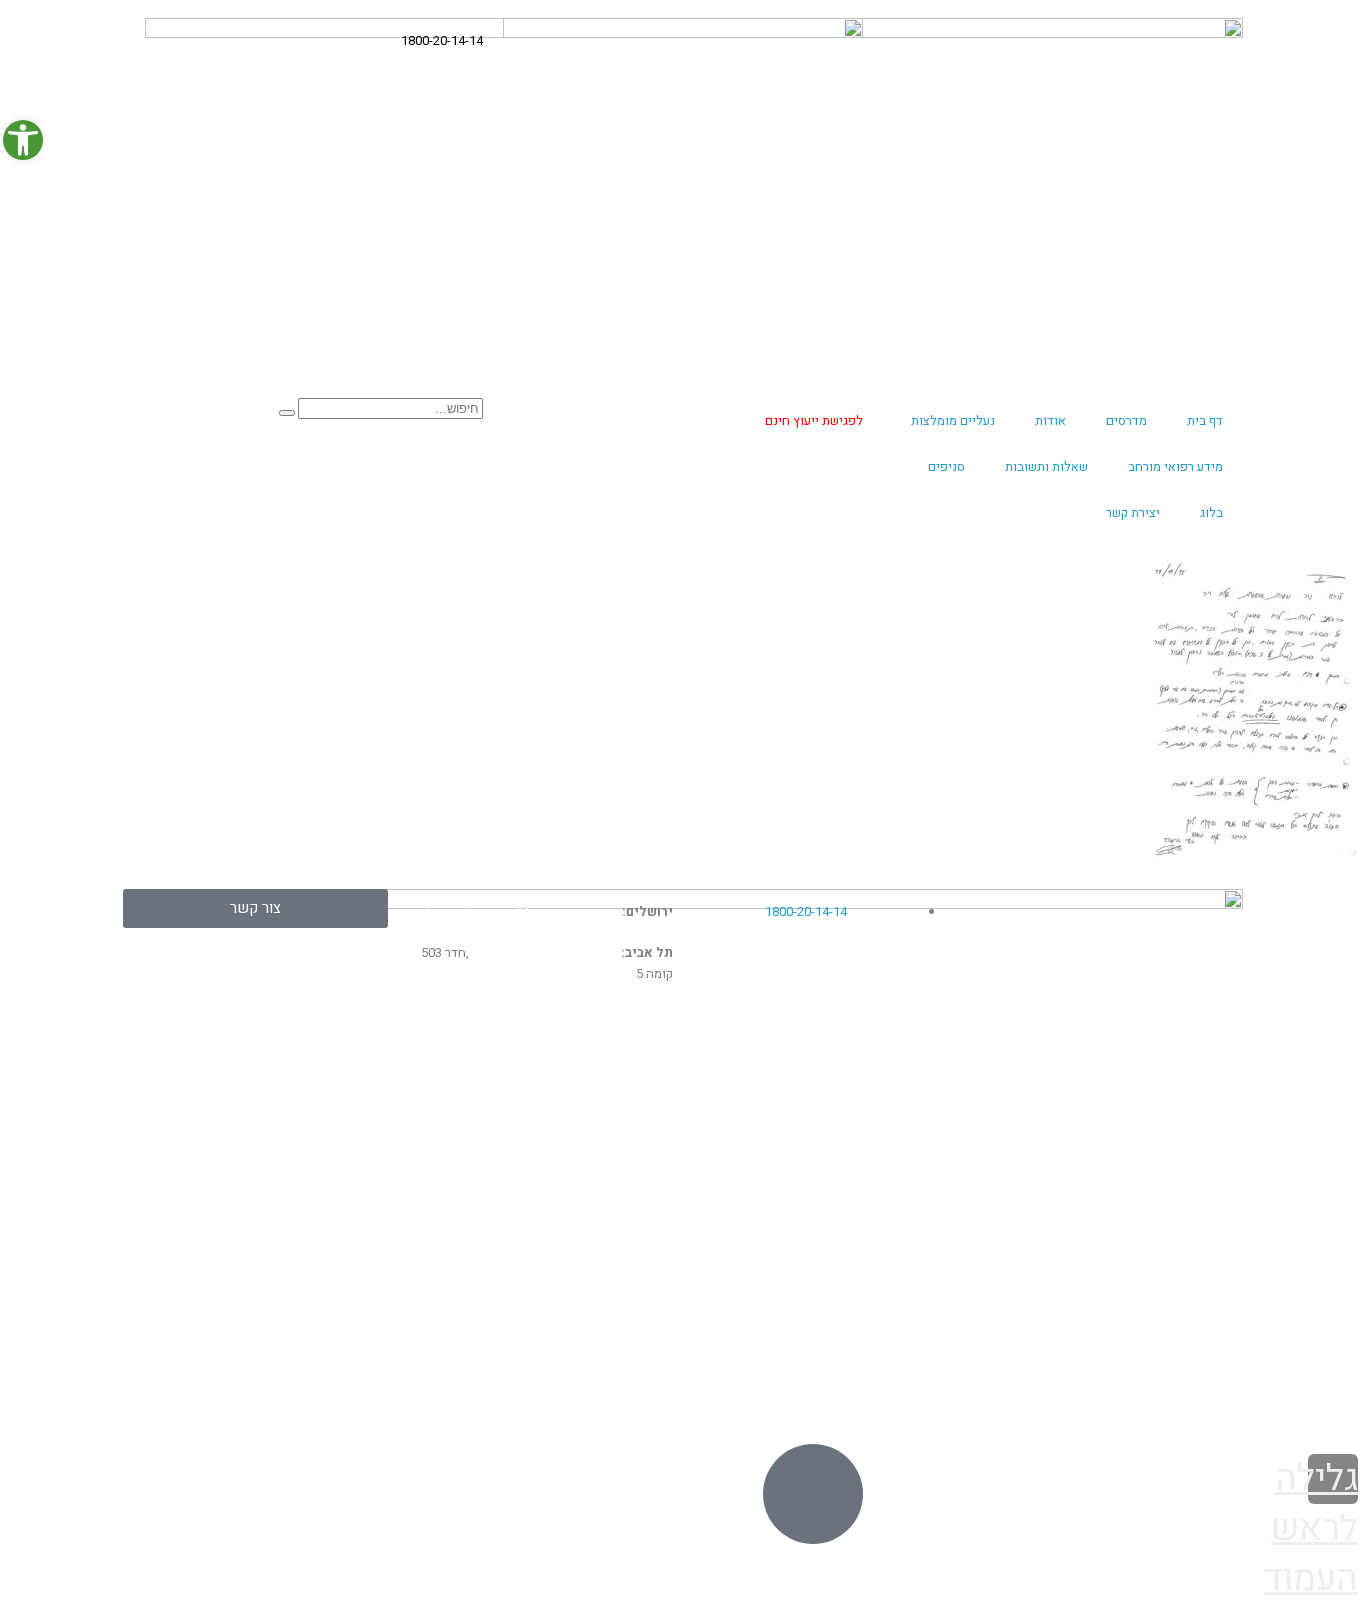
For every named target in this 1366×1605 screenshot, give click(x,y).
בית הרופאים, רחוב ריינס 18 (545, 952)
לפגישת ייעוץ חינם (814, 420)
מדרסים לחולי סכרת (893, 1198)
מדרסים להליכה (907, 1220)
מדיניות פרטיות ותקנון (1185, 1399)
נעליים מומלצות (953, 420)
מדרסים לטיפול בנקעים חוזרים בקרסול (544, 1198)
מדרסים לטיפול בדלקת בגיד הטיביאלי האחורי (835, 1143)
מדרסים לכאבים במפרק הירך (293, 1198)
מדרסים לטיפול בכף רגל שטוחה (853, 1241)
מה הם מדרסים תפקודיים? (1156, 1089)
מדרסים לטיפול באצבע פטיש (1146, 1298)
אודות (1050, 420)
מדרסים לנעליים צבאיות (1165, 1124)
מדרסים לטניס (626, 1176)
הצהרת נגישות (1080, 1399)
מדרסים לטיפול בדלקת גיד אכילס (848, 1111)
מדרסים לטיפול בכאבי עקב (583, 1089)
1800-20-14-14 (442, 40)
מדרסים (1126, 420)
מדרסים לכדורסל (617, 1132)
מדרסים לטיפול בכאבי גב (875, 1089)
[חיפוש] (287, 413)
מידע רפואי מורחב (1175, 466)
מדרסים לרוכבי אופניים (597, 1220)
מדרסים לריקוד (1193, 1228)
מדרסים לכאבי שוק (324, 1111)
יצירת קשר (1133, 512)
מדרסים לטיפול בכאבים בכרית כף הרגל (829, 1263)
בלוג (1211, 512)
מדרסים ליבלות (339, 1089)
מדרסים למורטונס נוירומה (305, 1132)
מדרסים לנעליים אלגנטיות (1158, 1158)
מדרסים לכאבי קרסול (318, 1176)
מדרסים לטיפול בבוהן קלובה (864, 1176)
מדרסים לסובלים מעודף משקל (571, 1241)
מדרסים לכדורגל (619, 1154)
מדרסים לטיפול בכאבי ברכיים (576, 1111)
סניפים (946, 466)
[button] (23, 140)
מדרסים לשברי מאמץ (318, 1154)
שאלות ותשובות (1046, 466)
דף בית (1205, 420)
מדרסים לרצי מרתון (1181, 1193)
